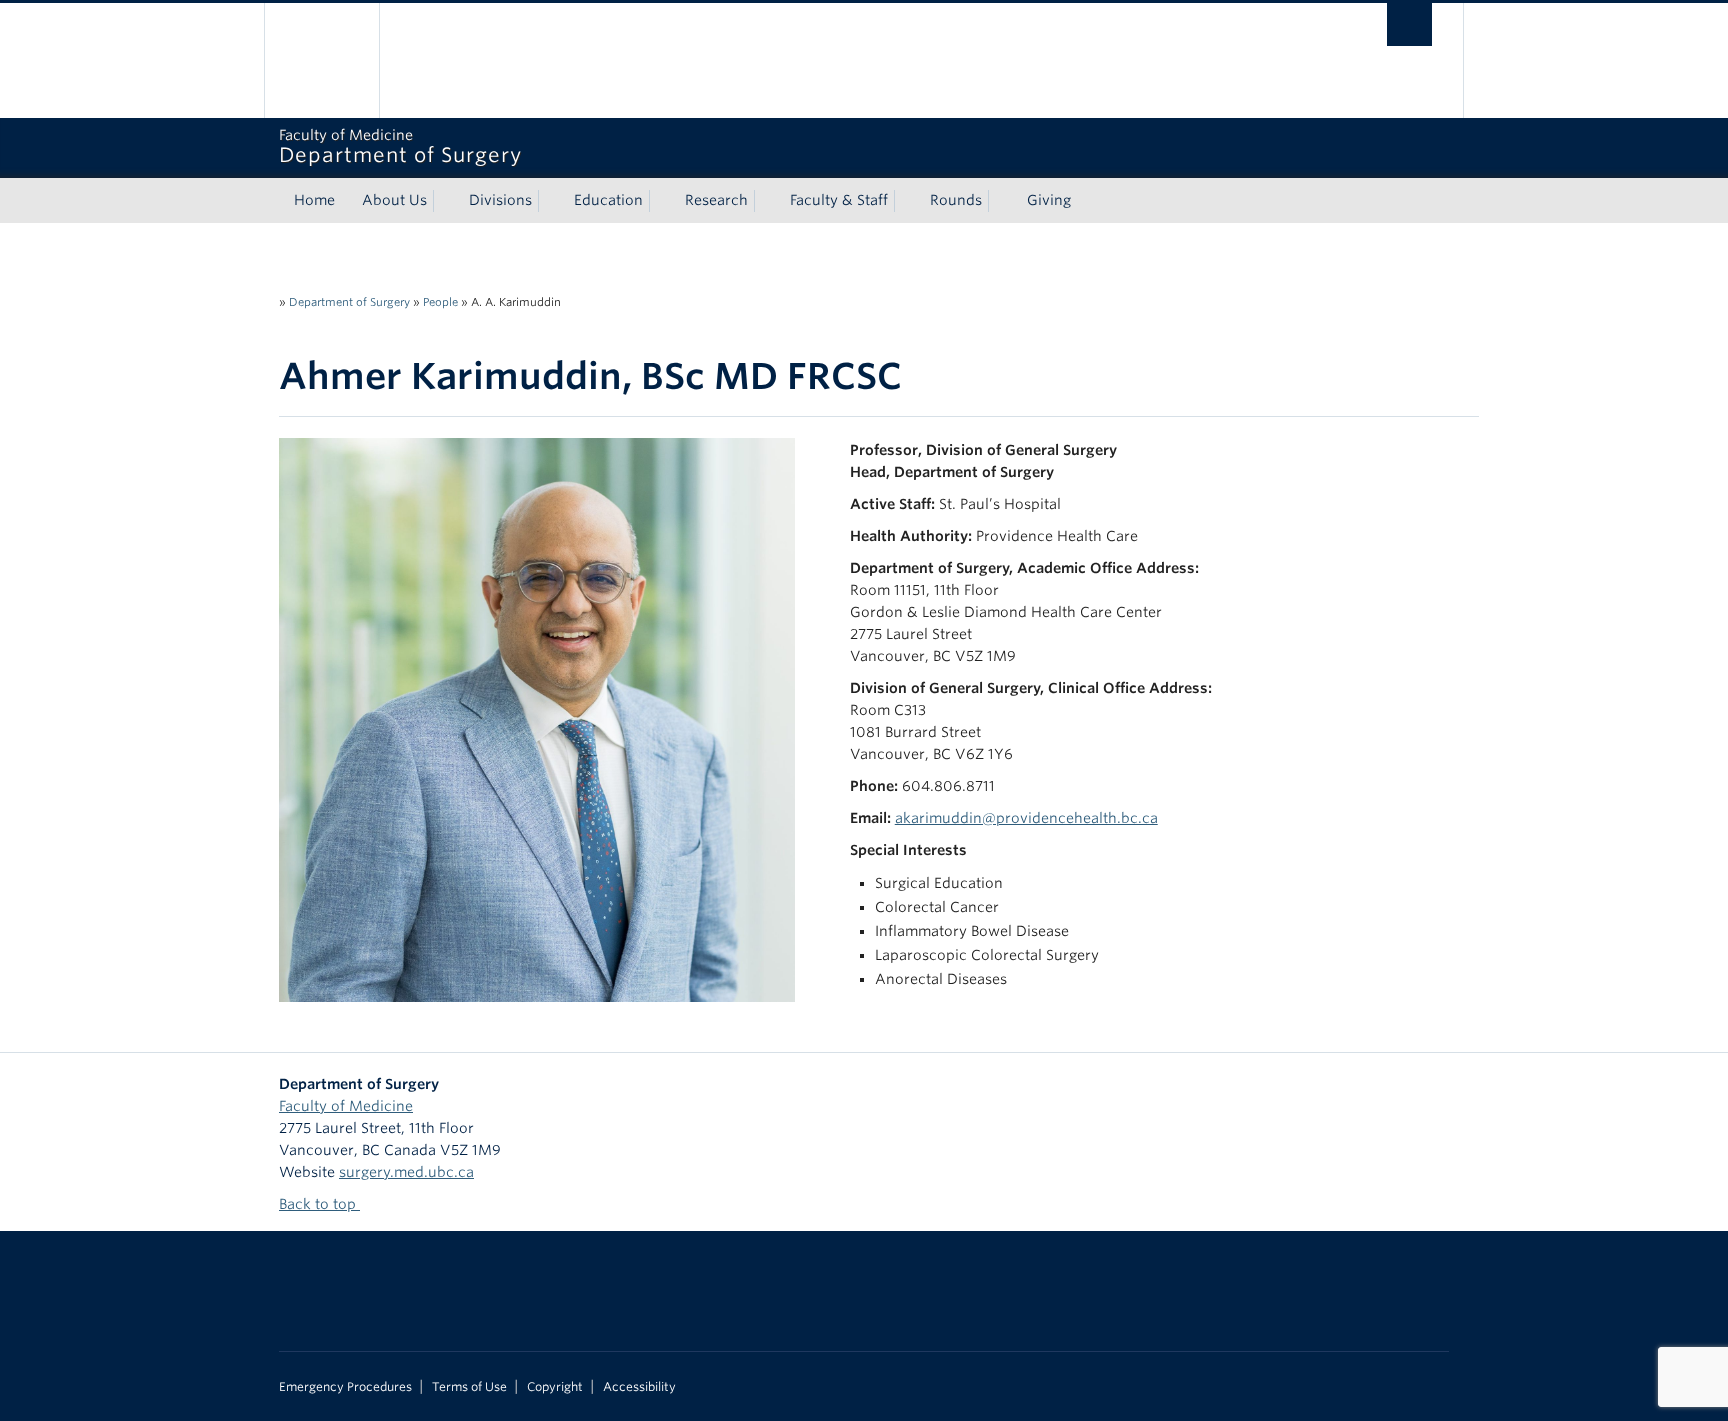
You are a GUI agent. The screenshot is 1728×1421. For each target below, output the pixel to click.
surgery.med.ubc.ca (406, 1172)
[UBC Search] (1409, 24)
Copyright (555, 1387)
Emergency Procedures (345, 1387)
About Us (394, 200)
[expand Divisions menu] (550, 201)
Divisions (500, 200)
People (440, 302)
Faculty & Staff (839, 200)
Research (716, 200)
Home (314, 200)
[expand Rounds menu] (1000, 201)
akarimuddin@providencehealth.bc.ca (1026, 818)
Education (608, 200)
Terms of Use (469, 1387)
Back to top (319, 1204)
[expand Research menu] (766, 201)
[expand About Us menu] (445, 201)
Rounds (956, 200)
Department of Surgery (349, 302)
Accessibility (639, 1387)
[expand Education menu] (661, 201)
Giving (1049, 200)
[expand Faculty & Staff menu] (906, 201)
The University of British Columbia (321, 60)
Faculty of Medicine (346, 1106)
